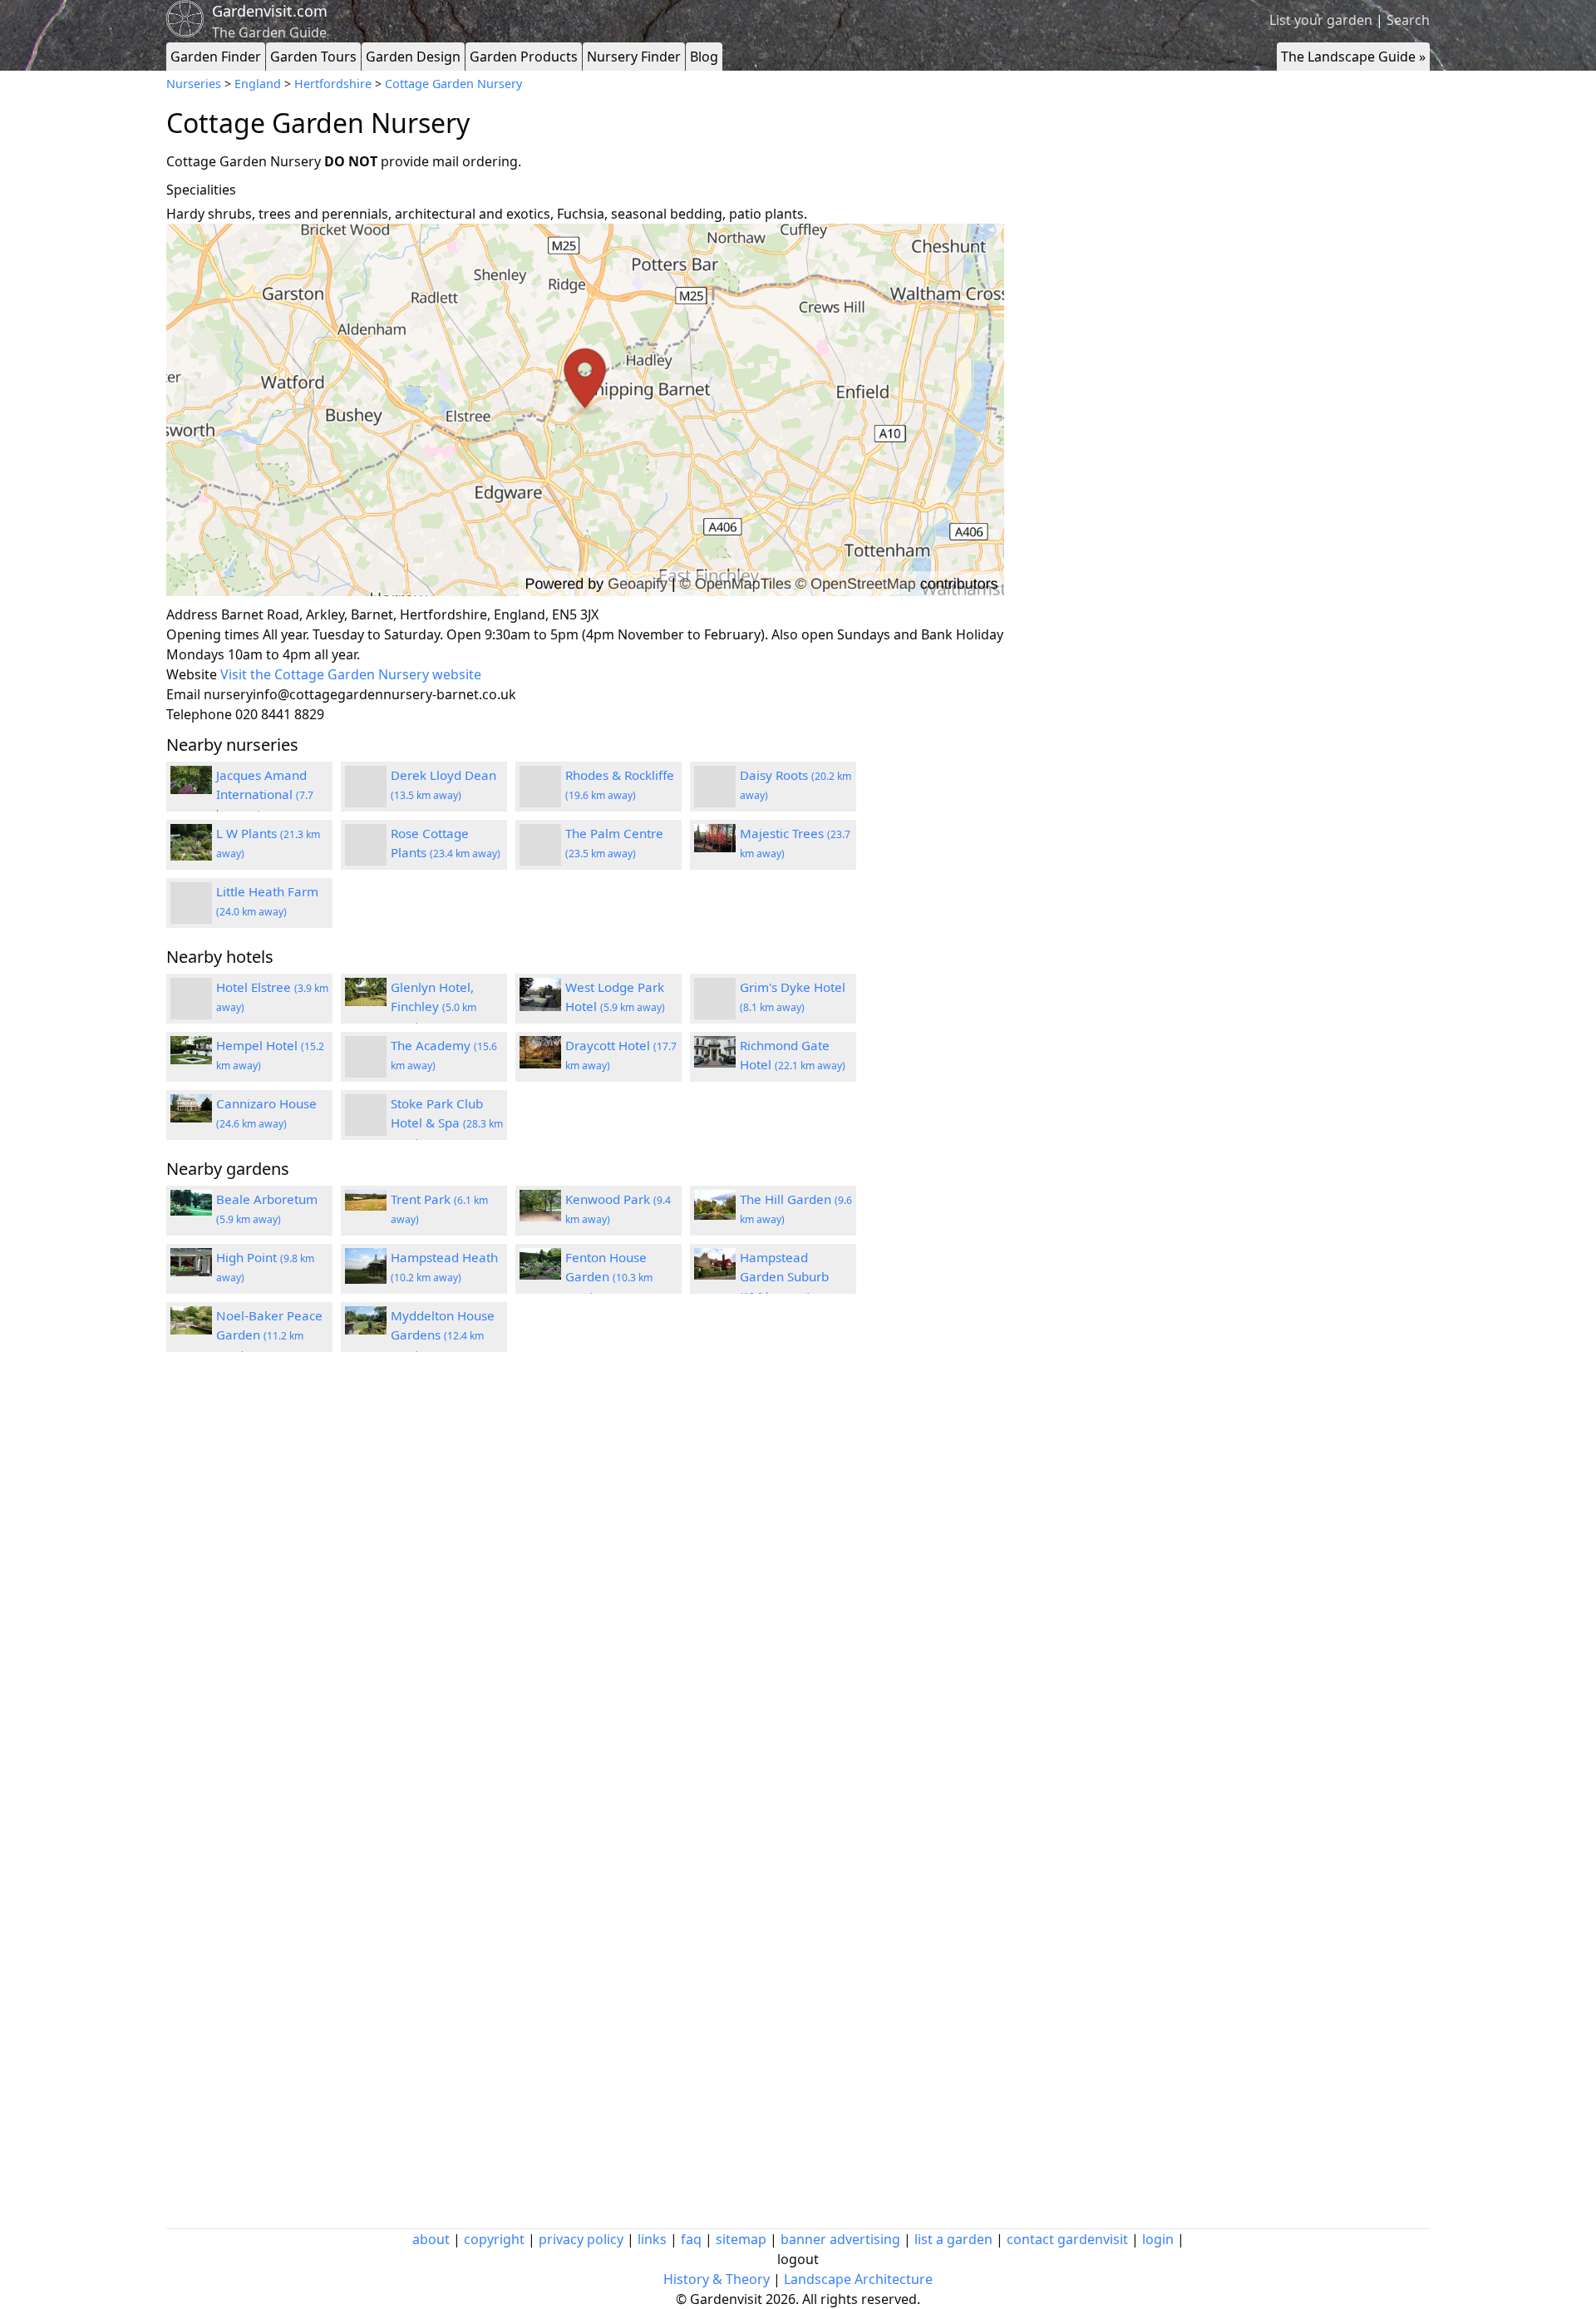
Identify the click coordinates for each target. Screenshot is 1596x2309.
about (431, 2239)
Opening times (213, 634)
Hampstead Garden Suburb (784, 1276)
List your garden (1321, 20)
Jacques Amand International (265, 794)
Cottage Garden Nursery (453, 84)
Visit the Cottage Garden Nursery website (351, 674)
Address (192, 614)
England (258, 84)
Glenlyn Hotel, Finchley (433, 1006)
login (1158, 2239)
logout (798, 2259)
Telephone (199, 714)
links (652, 2239)
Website (192, 674)
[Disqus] (585, 1588)
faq (691, 2239)
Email (183, 694)
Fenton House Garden (609, 1276)
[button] (585, 410)
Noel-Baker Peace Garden (269, 1335)
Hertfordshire (333, 84)
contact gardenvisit (1067, 2239)
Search (1408, 20)
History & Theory (717, 2279)
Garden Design (413, 57)
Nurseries (194, 84)
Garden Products (524, 57)
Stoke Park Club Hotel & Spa (447, 1122)
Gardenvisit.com (270, 11)
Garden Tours (313, 57)
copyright (494, 2239)
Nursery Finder (634, 57)
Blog (704, 57)
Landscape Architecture (858, 2279)
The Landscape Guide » (1353, 57)
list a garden (953, 2239)
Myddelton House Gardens (443, 1335)
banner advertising (840, 2239)
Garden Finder (216, 57)
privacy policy (581, 2239)
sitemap (741, 2239)
